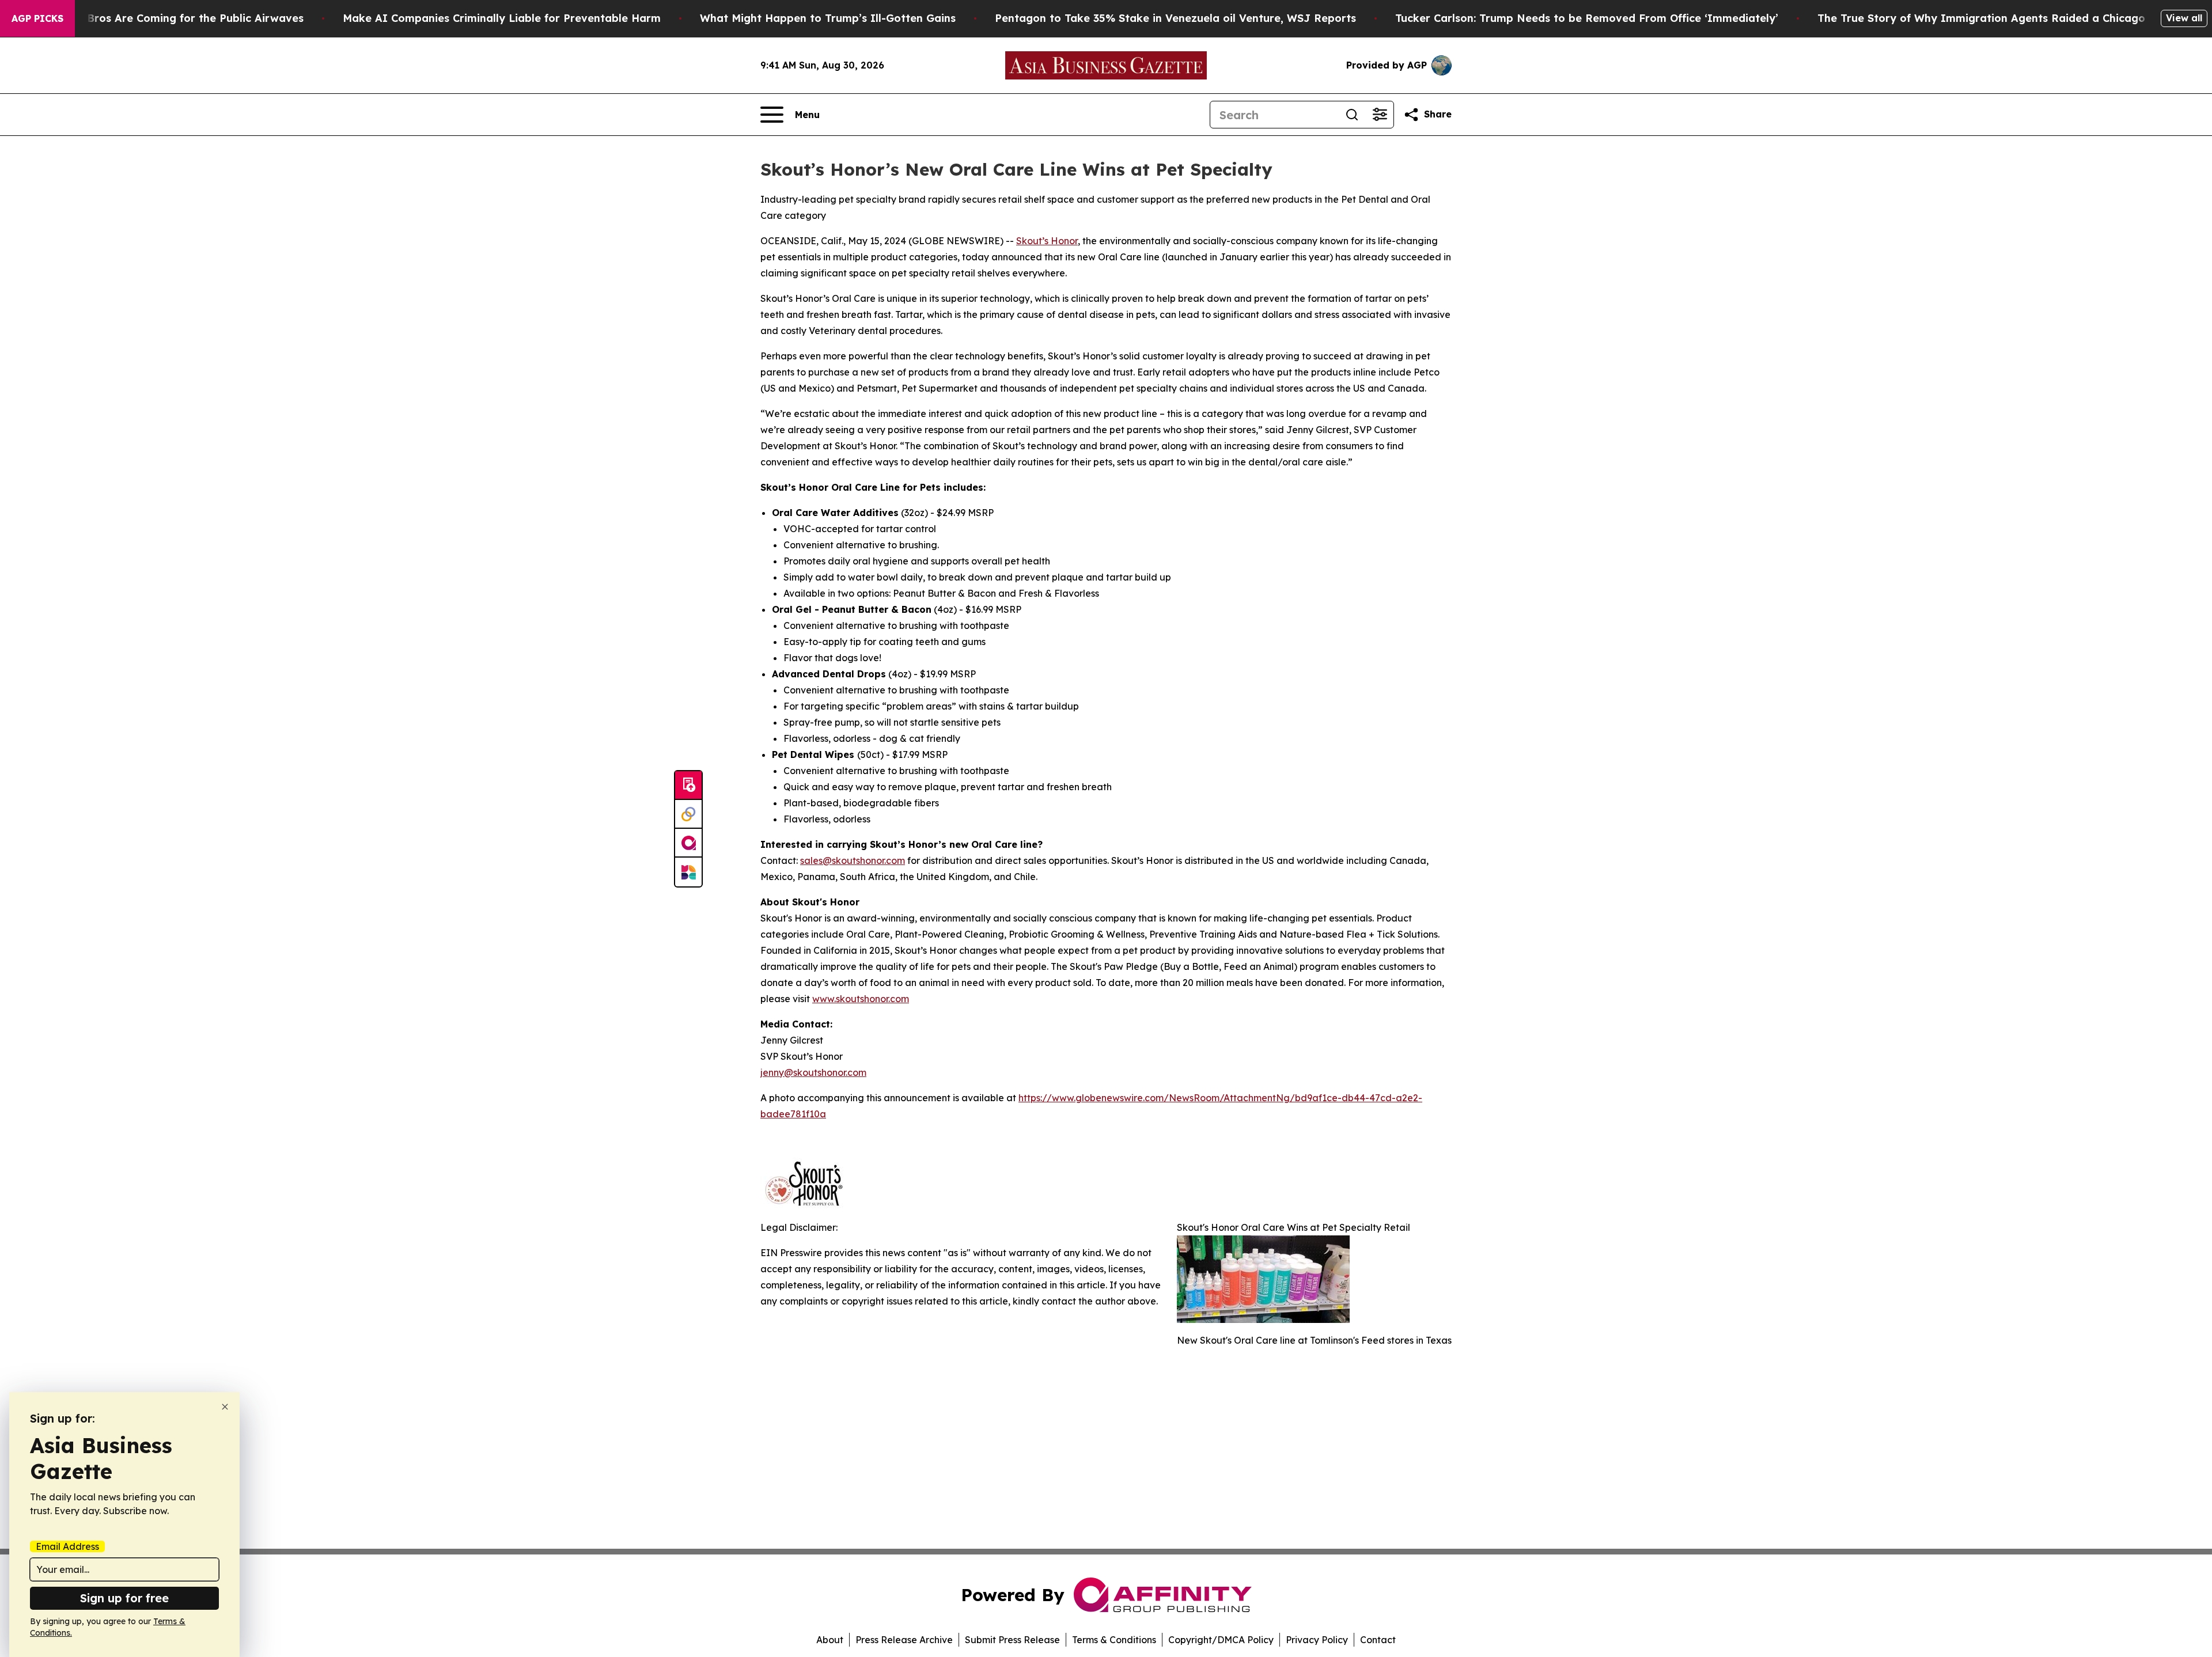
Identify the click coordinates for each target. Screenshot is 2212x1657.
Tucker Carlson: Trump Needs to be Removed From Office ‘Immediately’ (1587, 18)
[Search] (1352, 115)
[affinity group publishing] (688, 843)
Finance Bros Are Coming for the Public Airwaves (173, 18)
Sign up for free (124, 1598)
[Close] (225, 1407)
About (830, 1640)
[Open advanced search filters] (1380, 115)
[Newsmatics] (688, 872)
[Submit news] (688, 786)
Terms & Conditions (1114, 1640)
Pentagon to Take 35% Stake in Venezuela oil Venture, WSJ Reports (1175, 18)
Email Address (67, 1546)
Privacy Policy (1317, 1640)
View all (2184, 18)
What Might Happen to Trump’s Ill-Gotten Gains (828, 18)
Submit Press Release (1012, 1640)
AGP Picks (37, 18)
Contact (1378, 1640)
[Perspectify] (688, 814)
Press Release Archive (904, 1640)
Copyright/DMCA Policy (1221, 1640)
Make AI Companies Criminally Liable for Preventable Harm (502, 18)
